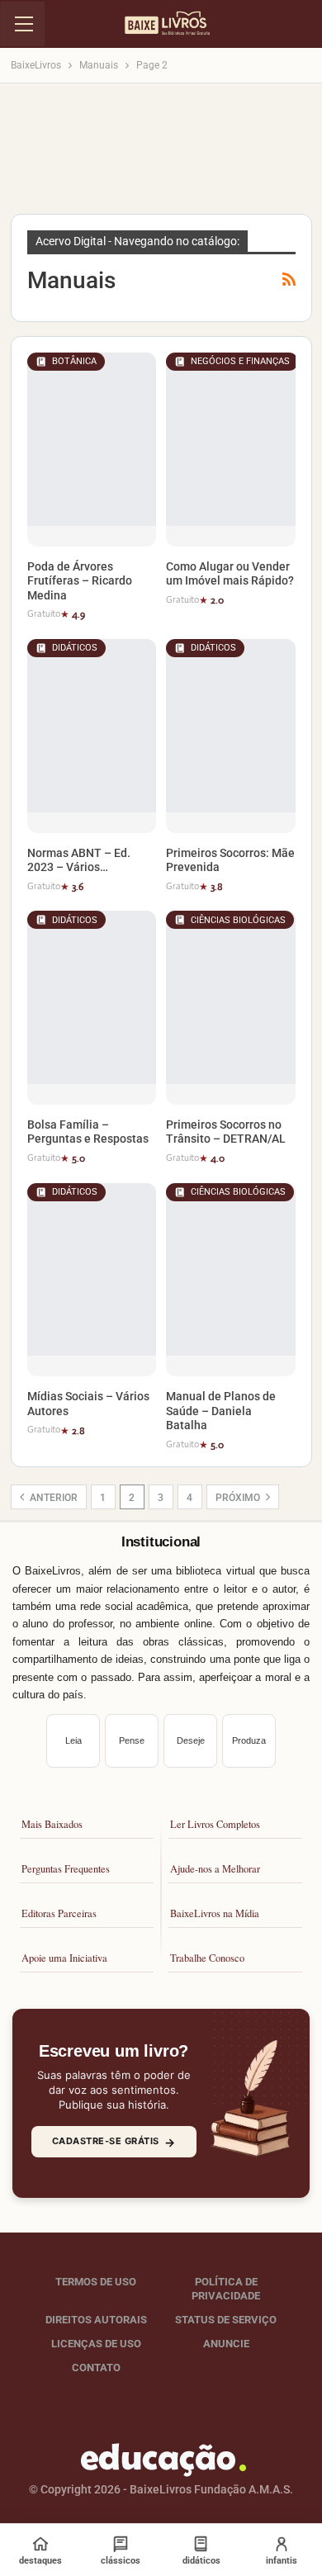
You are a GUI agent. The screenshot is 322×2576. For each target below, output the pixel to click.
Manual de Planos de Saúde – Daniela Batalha (221, 1411)
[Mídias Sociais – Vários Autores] (92, 1280)
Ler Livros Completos (215, 1824)
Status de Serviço (226, 2320)
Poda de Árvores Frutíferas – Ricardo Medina (80, 581)
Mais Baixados (52, 1824)
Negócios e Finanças (240, 361)
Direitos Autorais (96, 2320)
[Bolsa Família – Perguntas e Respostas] (92, 1008)
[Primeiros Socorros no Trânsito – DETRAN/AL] (231, 1008)
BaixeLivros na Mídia (215, 1913)
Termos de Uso (96, 2282)
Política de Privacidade (226, 2289)
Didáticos (75, 648)
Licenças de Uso (96, 2344)
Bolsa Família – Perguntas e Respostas (88, 1132)
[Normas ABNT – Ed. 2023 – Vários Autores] (92, 736)
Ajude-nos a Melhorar (215, 1869)
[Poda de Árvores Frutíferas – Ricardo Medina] (92, 450)
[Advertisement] (161, 154)
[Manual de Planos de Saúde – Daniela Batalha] (231, 1280)
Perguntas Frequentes (66, 1869)
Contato (96, 2367)
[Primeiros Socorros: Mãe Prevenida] (231, 736)
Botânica (74, 361)
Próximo (239, 1498)
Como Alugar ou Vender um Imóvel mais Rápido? (230, 574)
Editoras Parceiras (59, 1913)
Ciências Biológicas (238, 920)
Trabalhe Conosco (207, 1958)
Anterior (52, 1498)
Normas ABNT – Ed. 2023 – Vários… (79, 860)
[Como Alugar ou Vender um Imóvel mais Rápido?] (231, 450)
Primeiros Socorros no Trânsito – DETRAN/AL (226, 1132)
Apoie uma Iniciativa (64, 1958)
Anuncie (226, 2344)
